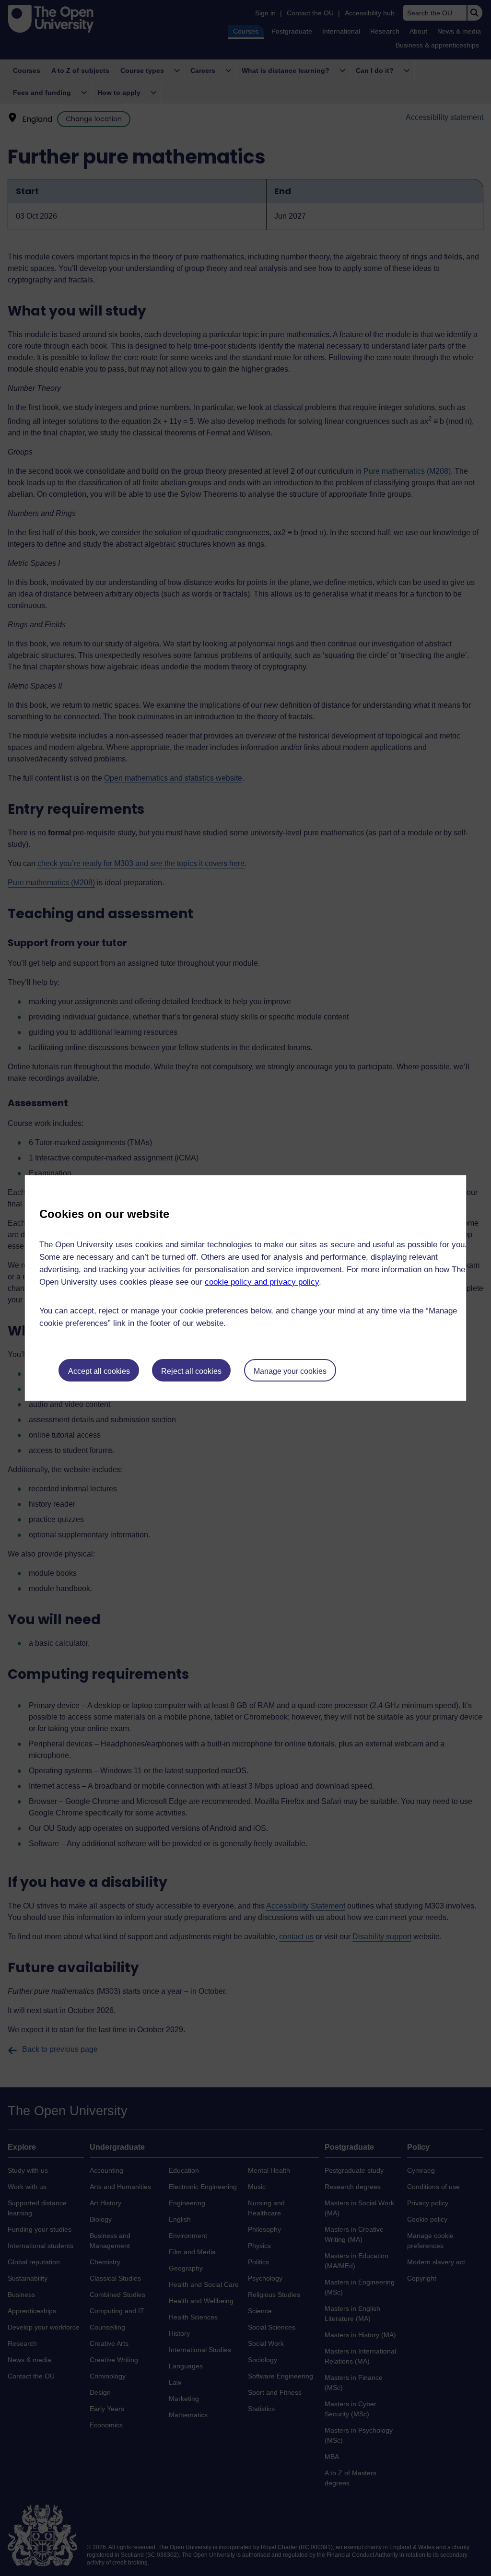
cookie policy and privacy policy (262, 1282)
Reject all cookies (191, 1371)
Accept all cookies (99, 1371)
